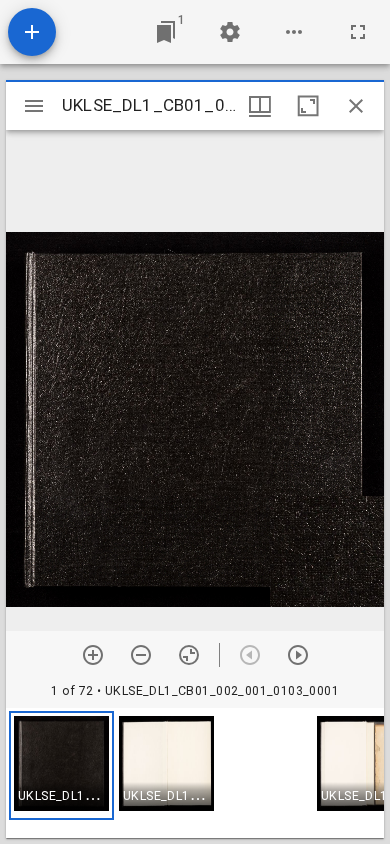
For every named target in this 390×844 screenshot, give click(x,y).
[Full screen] (358, 32)
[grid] (195, 773)
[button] (61, 765)
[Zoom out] (141, 655)
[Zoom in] (93, 655)
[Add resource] (32, 32)
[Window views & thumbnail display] (260, 106)
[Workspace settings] (230, 32)
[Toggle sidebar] (34, 106)
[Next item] (298, 655)
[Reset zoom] (189, 655)
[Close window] (356, 106)
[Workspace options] (294, 32)
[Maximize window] (308, 106)
